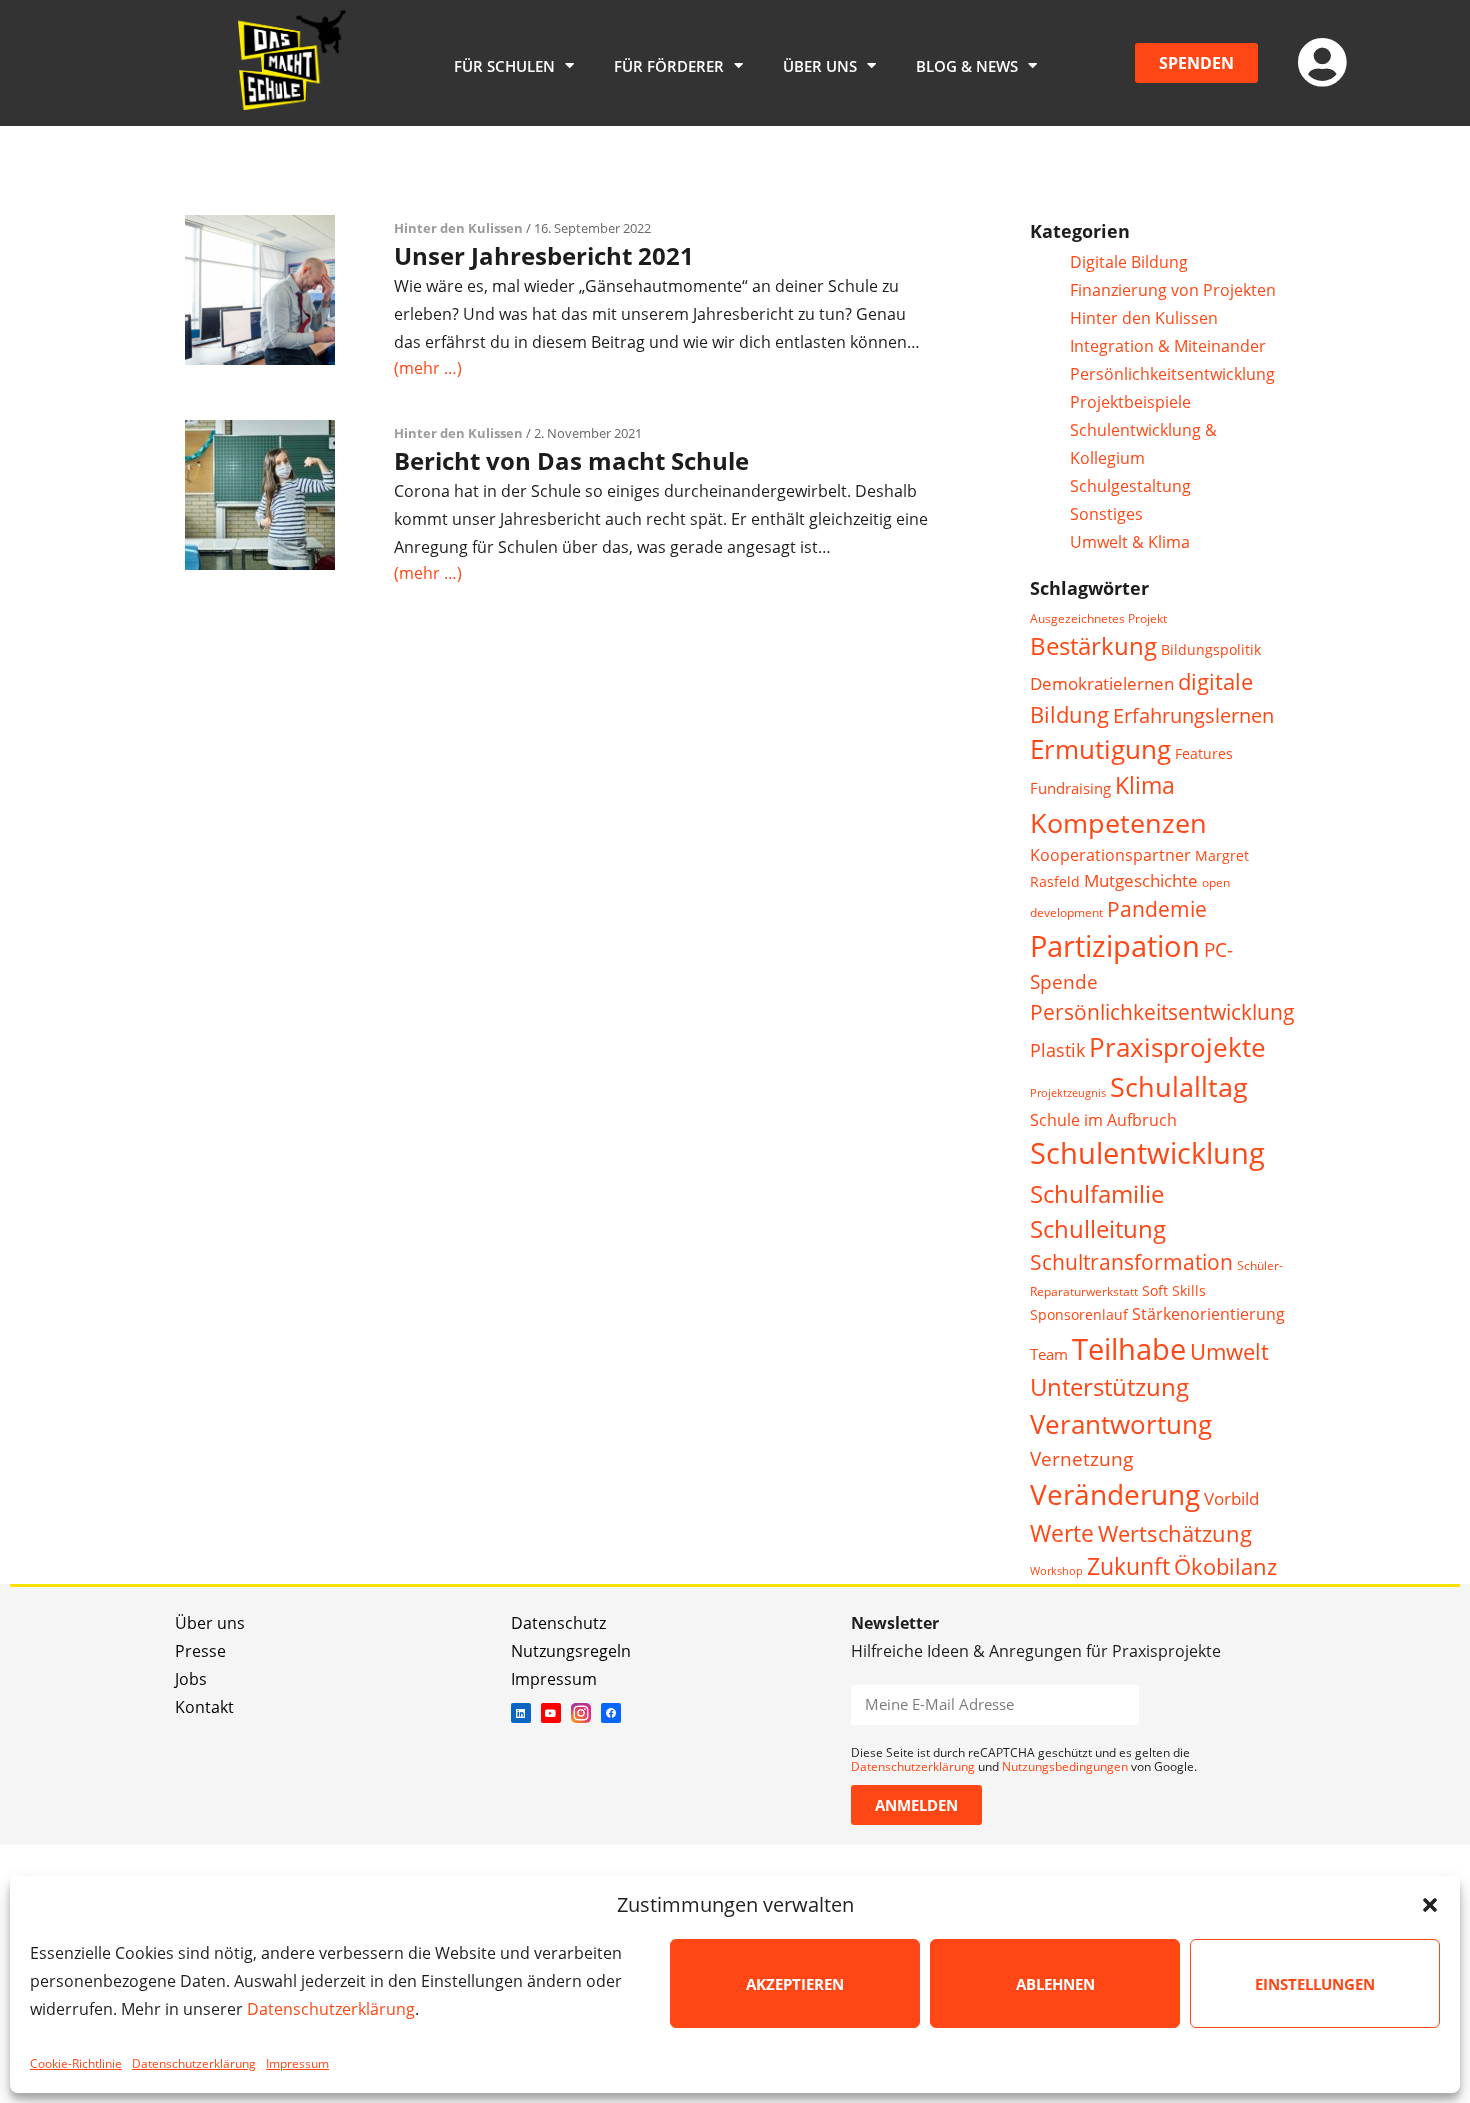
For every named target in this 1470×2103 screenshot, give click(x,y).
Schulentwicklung (1147, 1153)
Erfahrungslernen (1193, 715)
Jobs (191, 1679)
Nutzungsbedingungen (1065, 1766)
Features (1204, 753)
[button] (1430, 1905)
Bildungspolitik (1211, 649)
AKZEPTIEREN (795, 1984)
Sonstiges (1106, 514)
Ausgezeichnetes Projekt (1098, 618)
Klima (1145, 785)
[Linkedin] (521, 1713)
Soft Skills (1174, 1290)
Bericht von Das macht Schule (571, 460)
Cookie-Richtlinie (76, 2063)
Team (1049, 1354)
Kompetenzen (1118, 822)
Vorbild (1231, 1498)
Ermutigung (1100, 749)
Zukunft (1128, 1566)
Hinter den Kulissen (458, 228)
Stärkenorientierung (1208, 1314)
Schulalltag (1179, 1086)
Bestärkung (1093, 646)
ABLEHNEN (1055, 1984)
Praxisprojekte (1177, 1047)
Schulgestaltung (1130, 486)
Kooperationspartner (1110, 855)
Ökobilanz (1225, 1566)
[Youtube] (551, 1713)
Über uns (210, 1623)
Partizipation (1115, 945)
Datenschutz (558, 1623)
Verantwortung (1121, 1424)
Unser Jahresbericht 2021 (544, 255)
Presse (200, 1651)
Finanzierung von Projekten (1173, 290)
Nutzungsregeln (571, 1651)
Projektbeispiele (1130, 402)
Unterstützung (1109, 1387)
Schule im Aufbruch (1103, 1120)
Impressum (297, 2063)
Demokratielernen (1102, 683)
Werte (1062, 1533)
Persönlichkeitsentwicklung (1172, 374)
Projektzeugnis (1068, 1093)
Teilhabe (1129, 1348)
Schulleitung (1098, 1229)
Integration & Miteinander (1168, 346)
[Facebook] (611, 1713)
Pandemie (1157, 908)
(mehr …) (428, 368)
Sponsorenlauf (1079, 1314)
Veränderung (1115, 1494)
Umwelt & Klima (1130, 542)
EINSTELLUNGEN (1315, 1984)
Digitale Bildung (1129, 262)
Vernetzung (1081, 1458)
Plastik (1057, 1050)
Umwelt (1229, 1351)
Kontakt (204, 1707)
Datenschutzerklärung (331, 2009)
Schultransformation (1131, 1262)
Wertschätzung (1175, 1533)
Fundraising (1070, 788)
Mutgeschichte (1141, 880)
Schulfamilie (1097, 1193)
